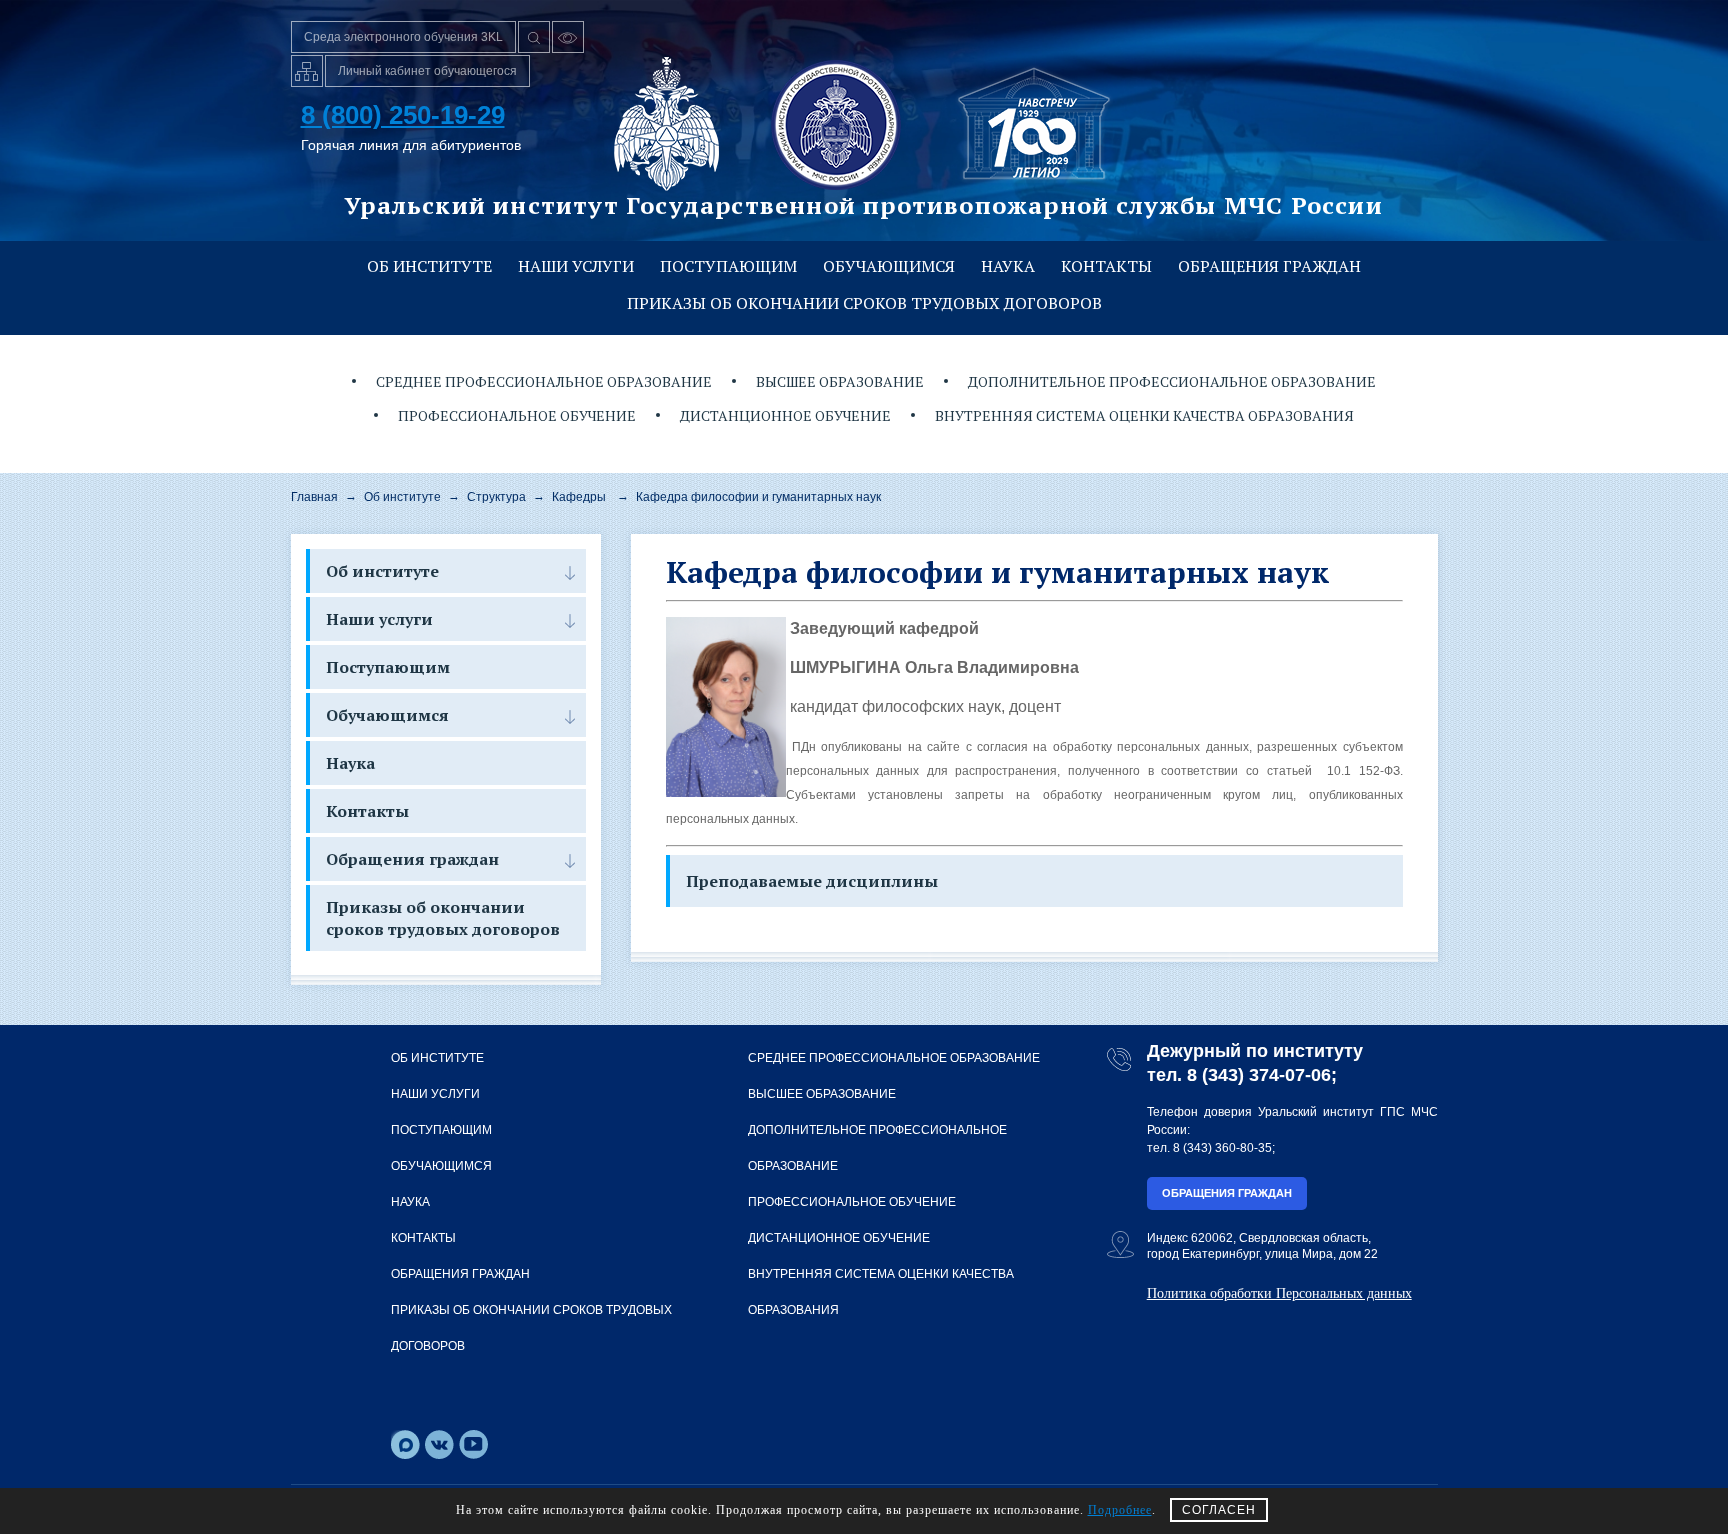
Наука (1008, 266)
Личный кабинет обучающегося (427, 71)
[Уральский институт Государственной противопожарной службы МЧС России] (836, 124)
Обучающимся (889, 266)
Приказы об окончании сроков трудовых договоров (864, 303)
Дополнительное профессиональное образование (1172, 381)
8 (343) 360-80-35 (1222, 1148)
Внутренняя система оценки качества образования (1144, 415)
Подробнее (1120, 1510)
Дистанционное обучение (785, 415)
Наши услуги (576, 266)
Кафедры (579, 497)
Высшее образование (840, 381)
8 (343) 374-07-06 (1259, 1075)
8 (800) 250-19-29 (403, 115)
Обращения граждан (1269, 266)
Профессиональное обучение (517, 415)
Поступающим (728, 266)
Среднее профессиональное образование (544, 381)
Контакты (1106, 266)
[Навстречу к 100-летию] (1034, 124)
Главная (314, 497)
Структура (496, 497)
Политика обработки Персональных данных (1279, 1293)
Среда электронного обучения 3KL (403, 37)
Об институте (429, 266)
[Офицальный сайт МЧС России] (666, 124)
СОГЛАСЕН (1219, 1510)
